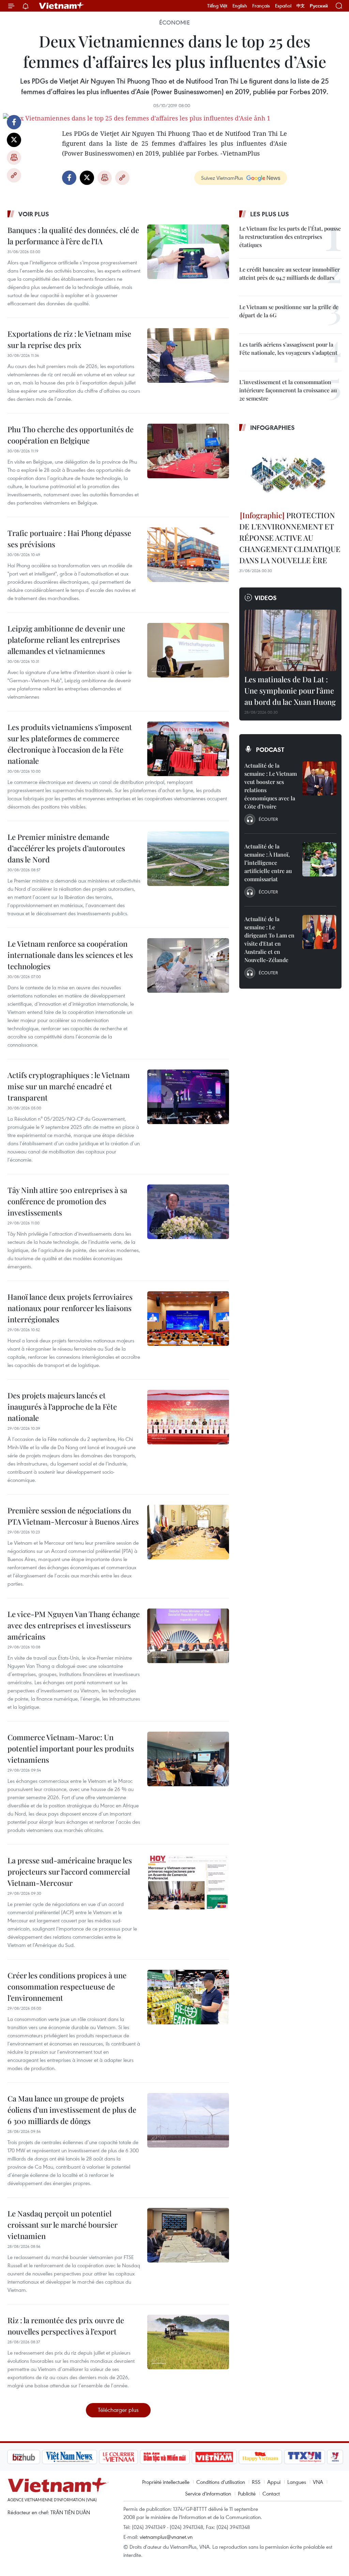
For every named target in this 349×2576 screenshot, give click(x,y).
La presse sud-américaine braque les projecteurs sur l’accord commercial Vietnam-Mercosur (70, 1872)
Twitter (14, 140)
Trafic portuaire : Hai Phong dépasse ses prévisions (69, 539)
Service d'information (208, 2493)
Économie (174, 23)
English (240, 6)
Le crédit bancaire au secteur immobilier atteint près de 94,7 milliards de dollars (290, 273)
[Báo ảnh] (178, 2457)
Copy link (14, 175)
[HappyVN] (224, 2457)
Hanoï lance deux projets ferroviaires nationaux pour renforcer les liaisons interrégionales (70, 1308)
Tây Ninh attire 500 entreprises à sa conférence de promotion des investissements (67, 1201)
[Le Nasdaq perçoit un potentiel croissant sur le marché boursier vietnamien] (188, 2235)
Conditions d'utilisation (221, 2482)
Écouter (268, 819)
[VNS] (33, 2457)
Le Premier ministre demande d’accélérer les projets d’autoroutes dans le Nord (66, 848)
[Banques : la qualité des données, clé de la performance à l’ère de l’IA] (188, 252)
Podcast (270, 749)
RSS (256, 2482)
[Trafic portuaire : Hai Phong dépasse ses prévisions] (188, 555)
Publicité (247, 2493)
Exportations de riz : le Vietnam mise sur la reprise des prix (69, 339)
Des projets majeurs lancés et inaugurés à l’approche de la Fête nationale (62, 1407)
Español (283, 6)
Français (261, 6)
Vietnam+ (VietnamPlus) (62, 6)
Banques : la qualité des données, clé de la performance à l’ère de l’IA (73, 236)
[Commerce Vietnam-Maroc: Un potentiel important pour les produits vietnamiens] (188, 1759)
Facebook (14, 122)
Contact (271, 2493)
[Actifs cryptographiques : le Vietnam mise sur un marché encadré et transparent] (188, 1097)
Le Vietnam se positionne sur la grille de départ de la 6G (289, 311)
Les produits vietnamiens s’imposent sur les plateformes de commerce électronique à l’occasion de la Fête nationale (70, 744)
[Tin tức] (328, 2457)
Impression (14, 158)
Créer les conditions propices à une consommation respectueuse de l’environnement (67, 1986)
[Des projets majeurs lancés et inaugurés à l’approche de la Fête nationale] (188, 1417)
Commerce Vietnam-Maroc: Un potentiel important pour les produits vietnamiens (71, 1748)
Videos (266, 598)
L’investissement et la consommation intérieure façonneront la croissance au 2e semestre (288, 390)
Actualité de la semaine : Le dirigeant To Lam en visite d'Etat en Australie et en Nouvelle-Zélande (269, 939)
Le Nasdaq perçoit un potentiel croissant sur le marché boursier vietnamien (63, 2225)
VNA (318, 2482)
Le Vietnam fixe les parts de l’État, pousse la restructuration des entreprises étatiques (290, 237)
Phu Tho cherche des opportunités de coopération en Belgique (71, 435)
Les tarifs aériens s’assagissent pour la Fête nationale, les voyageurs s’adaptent (288, 348)
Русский (319, 6)
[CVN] (82, 2457)
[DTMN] (128, 2457)
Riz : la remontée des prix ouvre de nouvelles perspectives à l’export (66, 2326)
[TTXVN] (269, 2457)
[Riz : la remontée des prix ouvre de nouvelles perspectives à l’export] (188, 2342)
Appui (274, 2482)
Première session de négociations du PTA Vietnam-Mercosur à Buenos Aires (73, 1516)
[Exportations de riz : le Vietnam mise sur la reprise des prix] (188, 355)
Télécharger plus (118, 2410)
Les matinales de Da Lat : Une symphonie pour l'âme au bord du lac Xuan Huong (290, 690)
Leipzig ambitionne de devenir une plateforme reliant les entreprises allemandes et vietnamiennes (66, 640)
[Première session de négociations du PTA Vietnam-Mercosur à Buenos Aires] (188, 1532)
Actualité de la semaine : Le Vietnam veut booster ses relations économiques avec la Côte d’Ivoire (271, 786)
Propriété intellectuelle (166, 2482)
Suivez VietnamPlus (222, 178)
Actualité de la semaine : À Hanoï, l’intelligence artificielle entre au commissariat (268, 863)
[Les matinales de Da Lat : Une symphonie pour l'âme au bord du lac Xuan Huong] (290, 640)
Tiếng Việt (217, 6)
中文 (301, 6)
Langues (297, 2482)
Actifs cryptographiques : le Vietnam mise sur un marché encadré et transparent (69, 1086)
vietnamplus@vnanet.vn (166, 2537)
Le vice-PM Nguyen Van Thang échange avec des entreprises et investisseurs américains (74, 1625)
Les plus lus (270, 214)
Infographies (272, 427)
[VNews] (299, 2457)
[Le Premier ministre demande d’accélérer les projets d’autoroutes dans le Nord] (188, 859)
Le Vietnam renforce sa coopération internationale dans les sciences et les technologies (70, 955)
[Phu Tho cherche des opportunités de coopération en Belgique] (188, 451)
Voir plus (34, 214)
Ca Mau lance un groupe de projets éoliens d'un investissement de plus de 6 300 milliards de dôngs (72, 2110)
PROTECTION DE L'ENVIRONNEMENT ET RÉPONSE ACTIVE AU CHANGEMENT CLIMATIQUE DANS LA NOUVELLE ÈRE (290, 538)
